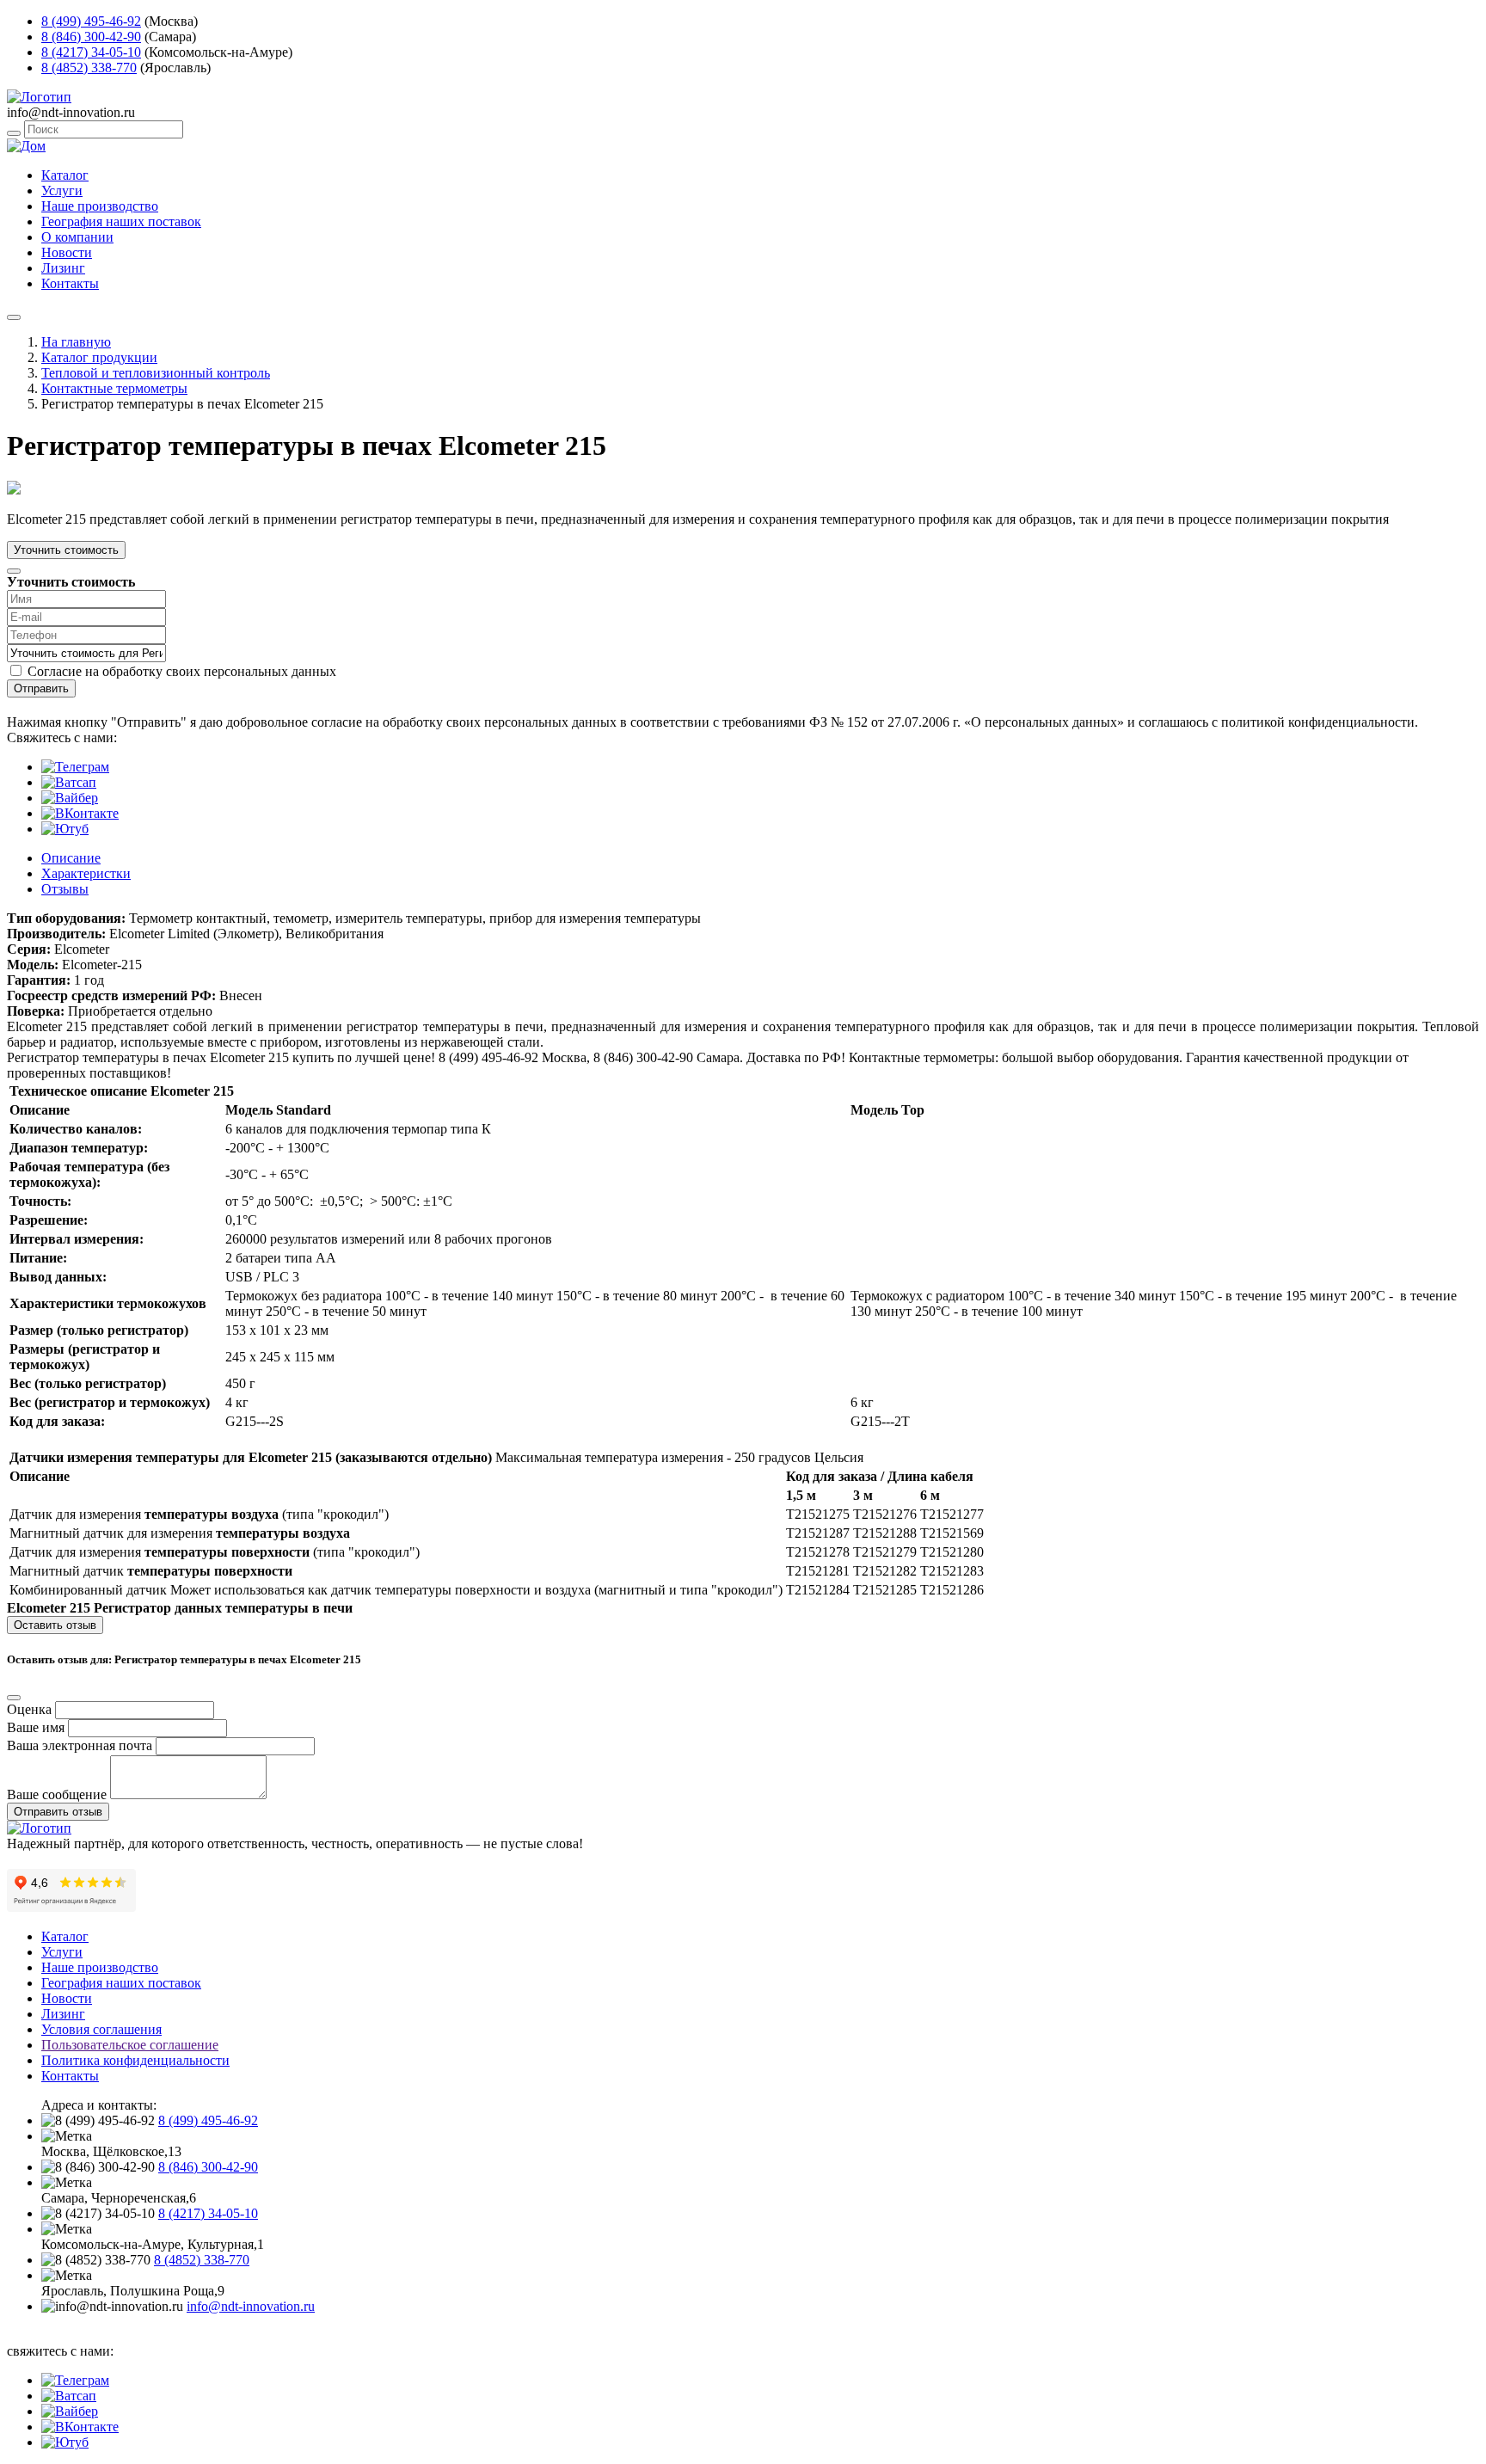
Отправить (41, 688)
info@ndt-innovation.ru (251, 2306)
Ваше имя (36, 1727)
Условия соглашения (101, 2029)
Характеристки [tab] (86, 873)
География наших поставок (121, 221)
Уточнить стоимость (66, 550)
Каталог (65, 175)
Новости (67, 252)
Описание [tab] (71, 858)
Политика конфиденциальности (135, 2060)
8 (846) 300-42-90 (91, 37)
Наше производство (100, 206)
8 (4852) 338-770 (89, 68)
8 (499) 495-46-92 (91, 21)
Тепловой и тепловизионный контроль (156, 373)
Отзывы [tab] (65, 889)
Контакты (70, 283)
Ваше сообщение (57, 1794)
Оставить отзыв (55, 1625)
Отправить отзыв (58, 1812)
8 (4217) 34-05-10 (91, 52)
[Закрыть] (14, 571)
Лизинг (63, 268)
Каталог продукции (99, 357)
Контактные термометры (114, 388)
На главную (76, 342)
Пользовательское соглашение (130, 2045)
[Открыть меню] (14, 317)
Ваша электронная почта (80, 1745)
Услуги (62, 190)
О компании (77, 237)
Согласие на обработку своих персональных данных (182, 671)
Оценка (29, 1709)
